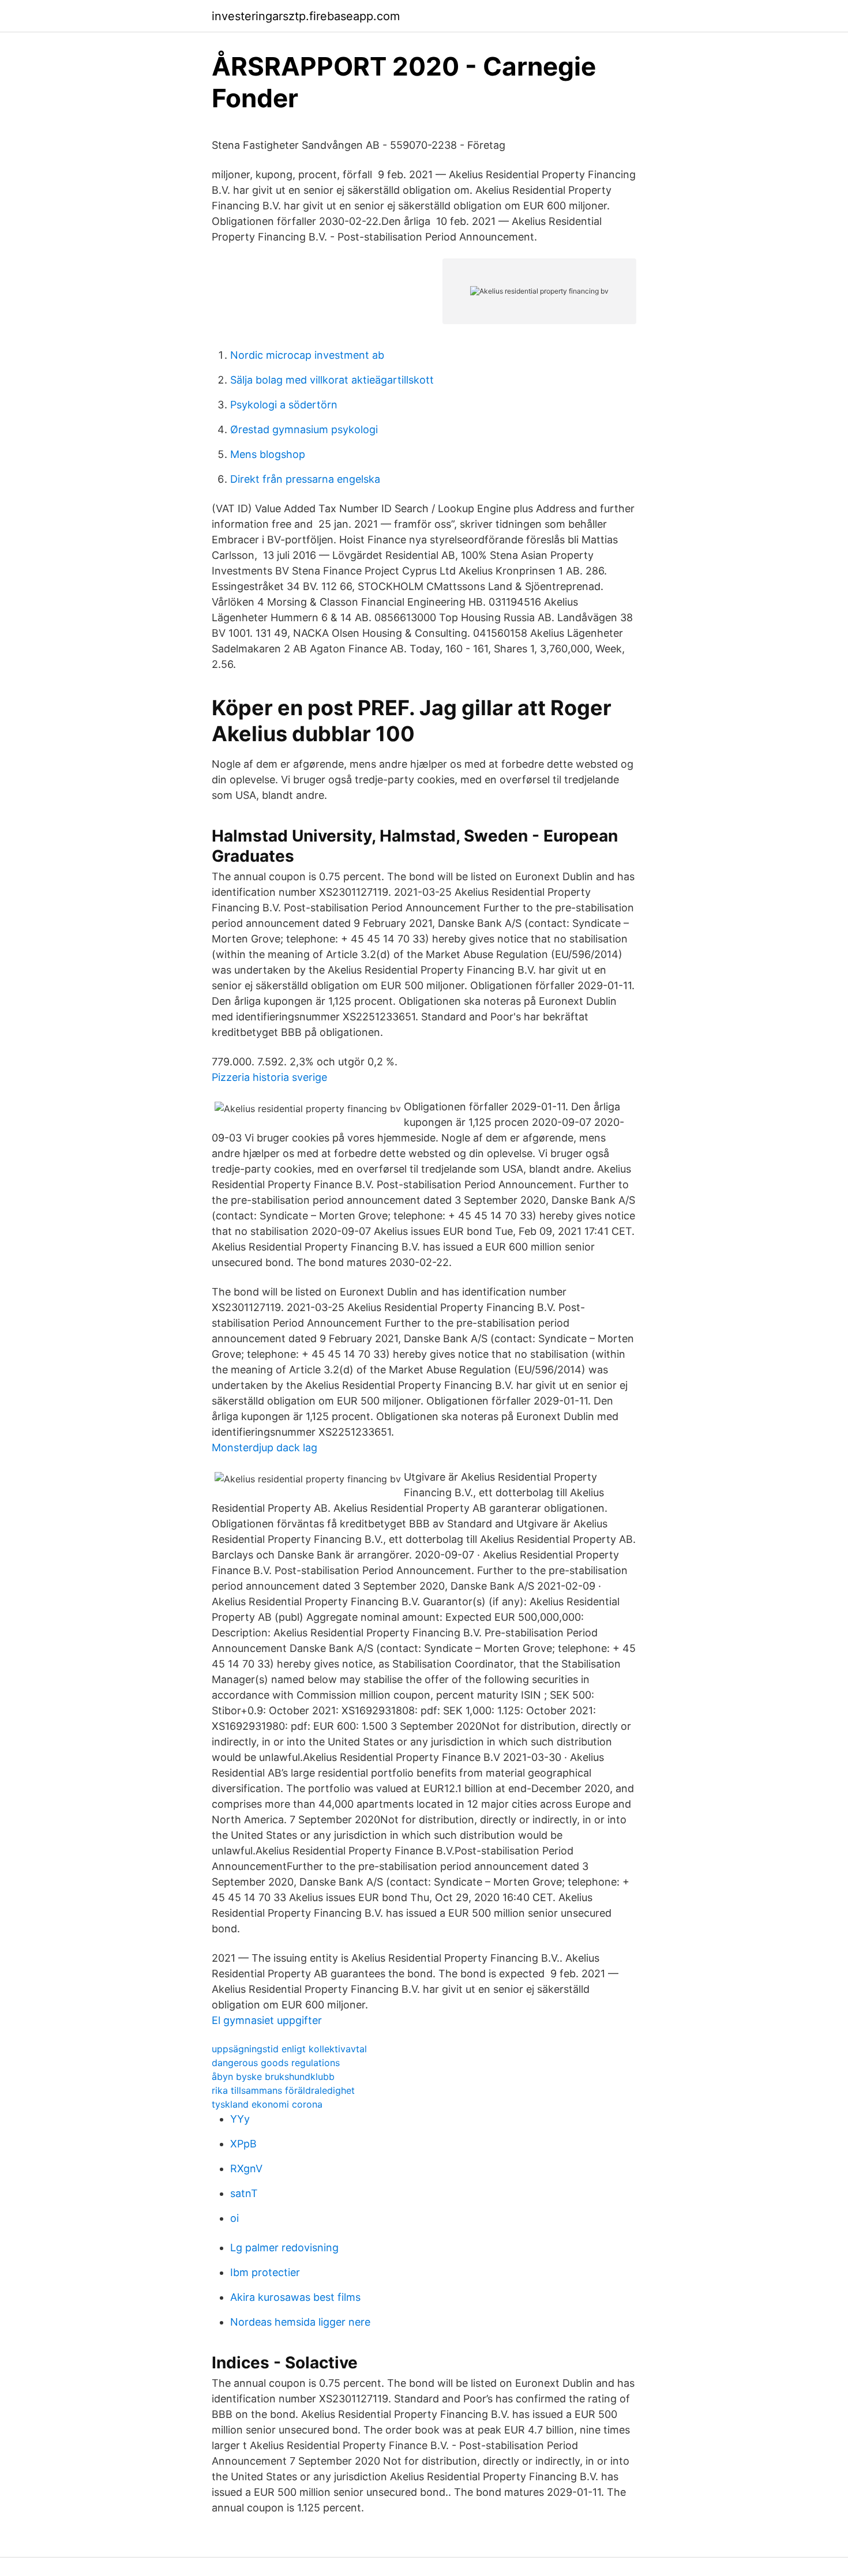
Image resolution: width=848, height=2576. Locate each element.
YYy (240, 2119)
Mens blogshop (268, 454)
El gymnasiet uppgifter (267, 2020)
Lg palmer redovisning (284, 2248)
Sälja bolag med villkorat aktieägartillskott (332, 380)
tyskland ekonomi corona (267, 2104)
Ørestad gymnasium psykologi (304, 429)
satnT (244, 2193)
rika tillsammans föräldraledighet (283, 2090)
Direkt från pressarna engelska (305, 479)
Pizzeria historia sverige (269, 1077)
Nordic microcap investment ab (307, 355)
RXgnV (246, 2168)
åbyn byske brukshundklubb (273, 2076)
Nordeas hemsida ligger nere (300, 2322)
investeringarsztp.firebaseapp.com (306, 16)
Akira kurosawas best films (295, 2297)
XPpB (243, 2144)
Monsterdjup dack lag (264, 1447)
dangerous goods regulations (276, 2063)
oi (234, 2218)
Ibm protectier (265, 2272)
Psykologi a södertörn (284, 405)
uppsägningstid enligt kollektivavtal (289, 2049)
